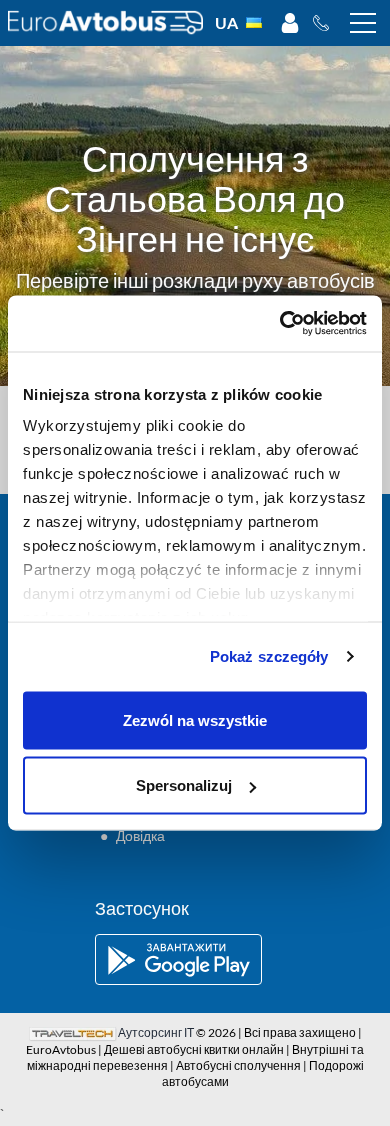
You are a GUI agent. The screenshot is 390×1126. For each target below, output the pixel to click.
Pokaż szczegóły (269, 656)
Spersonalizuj (184, 785)
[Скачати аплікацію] (195, 959)
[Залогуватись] (290, 23)
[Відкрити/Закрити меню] (363, 23)
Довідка (140, 835)
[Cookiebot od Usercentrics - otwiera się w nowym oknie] (280, 324)
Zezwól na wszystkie (195, 719)
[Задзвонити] (326, 23)
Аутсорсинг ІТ (156, 1032)
